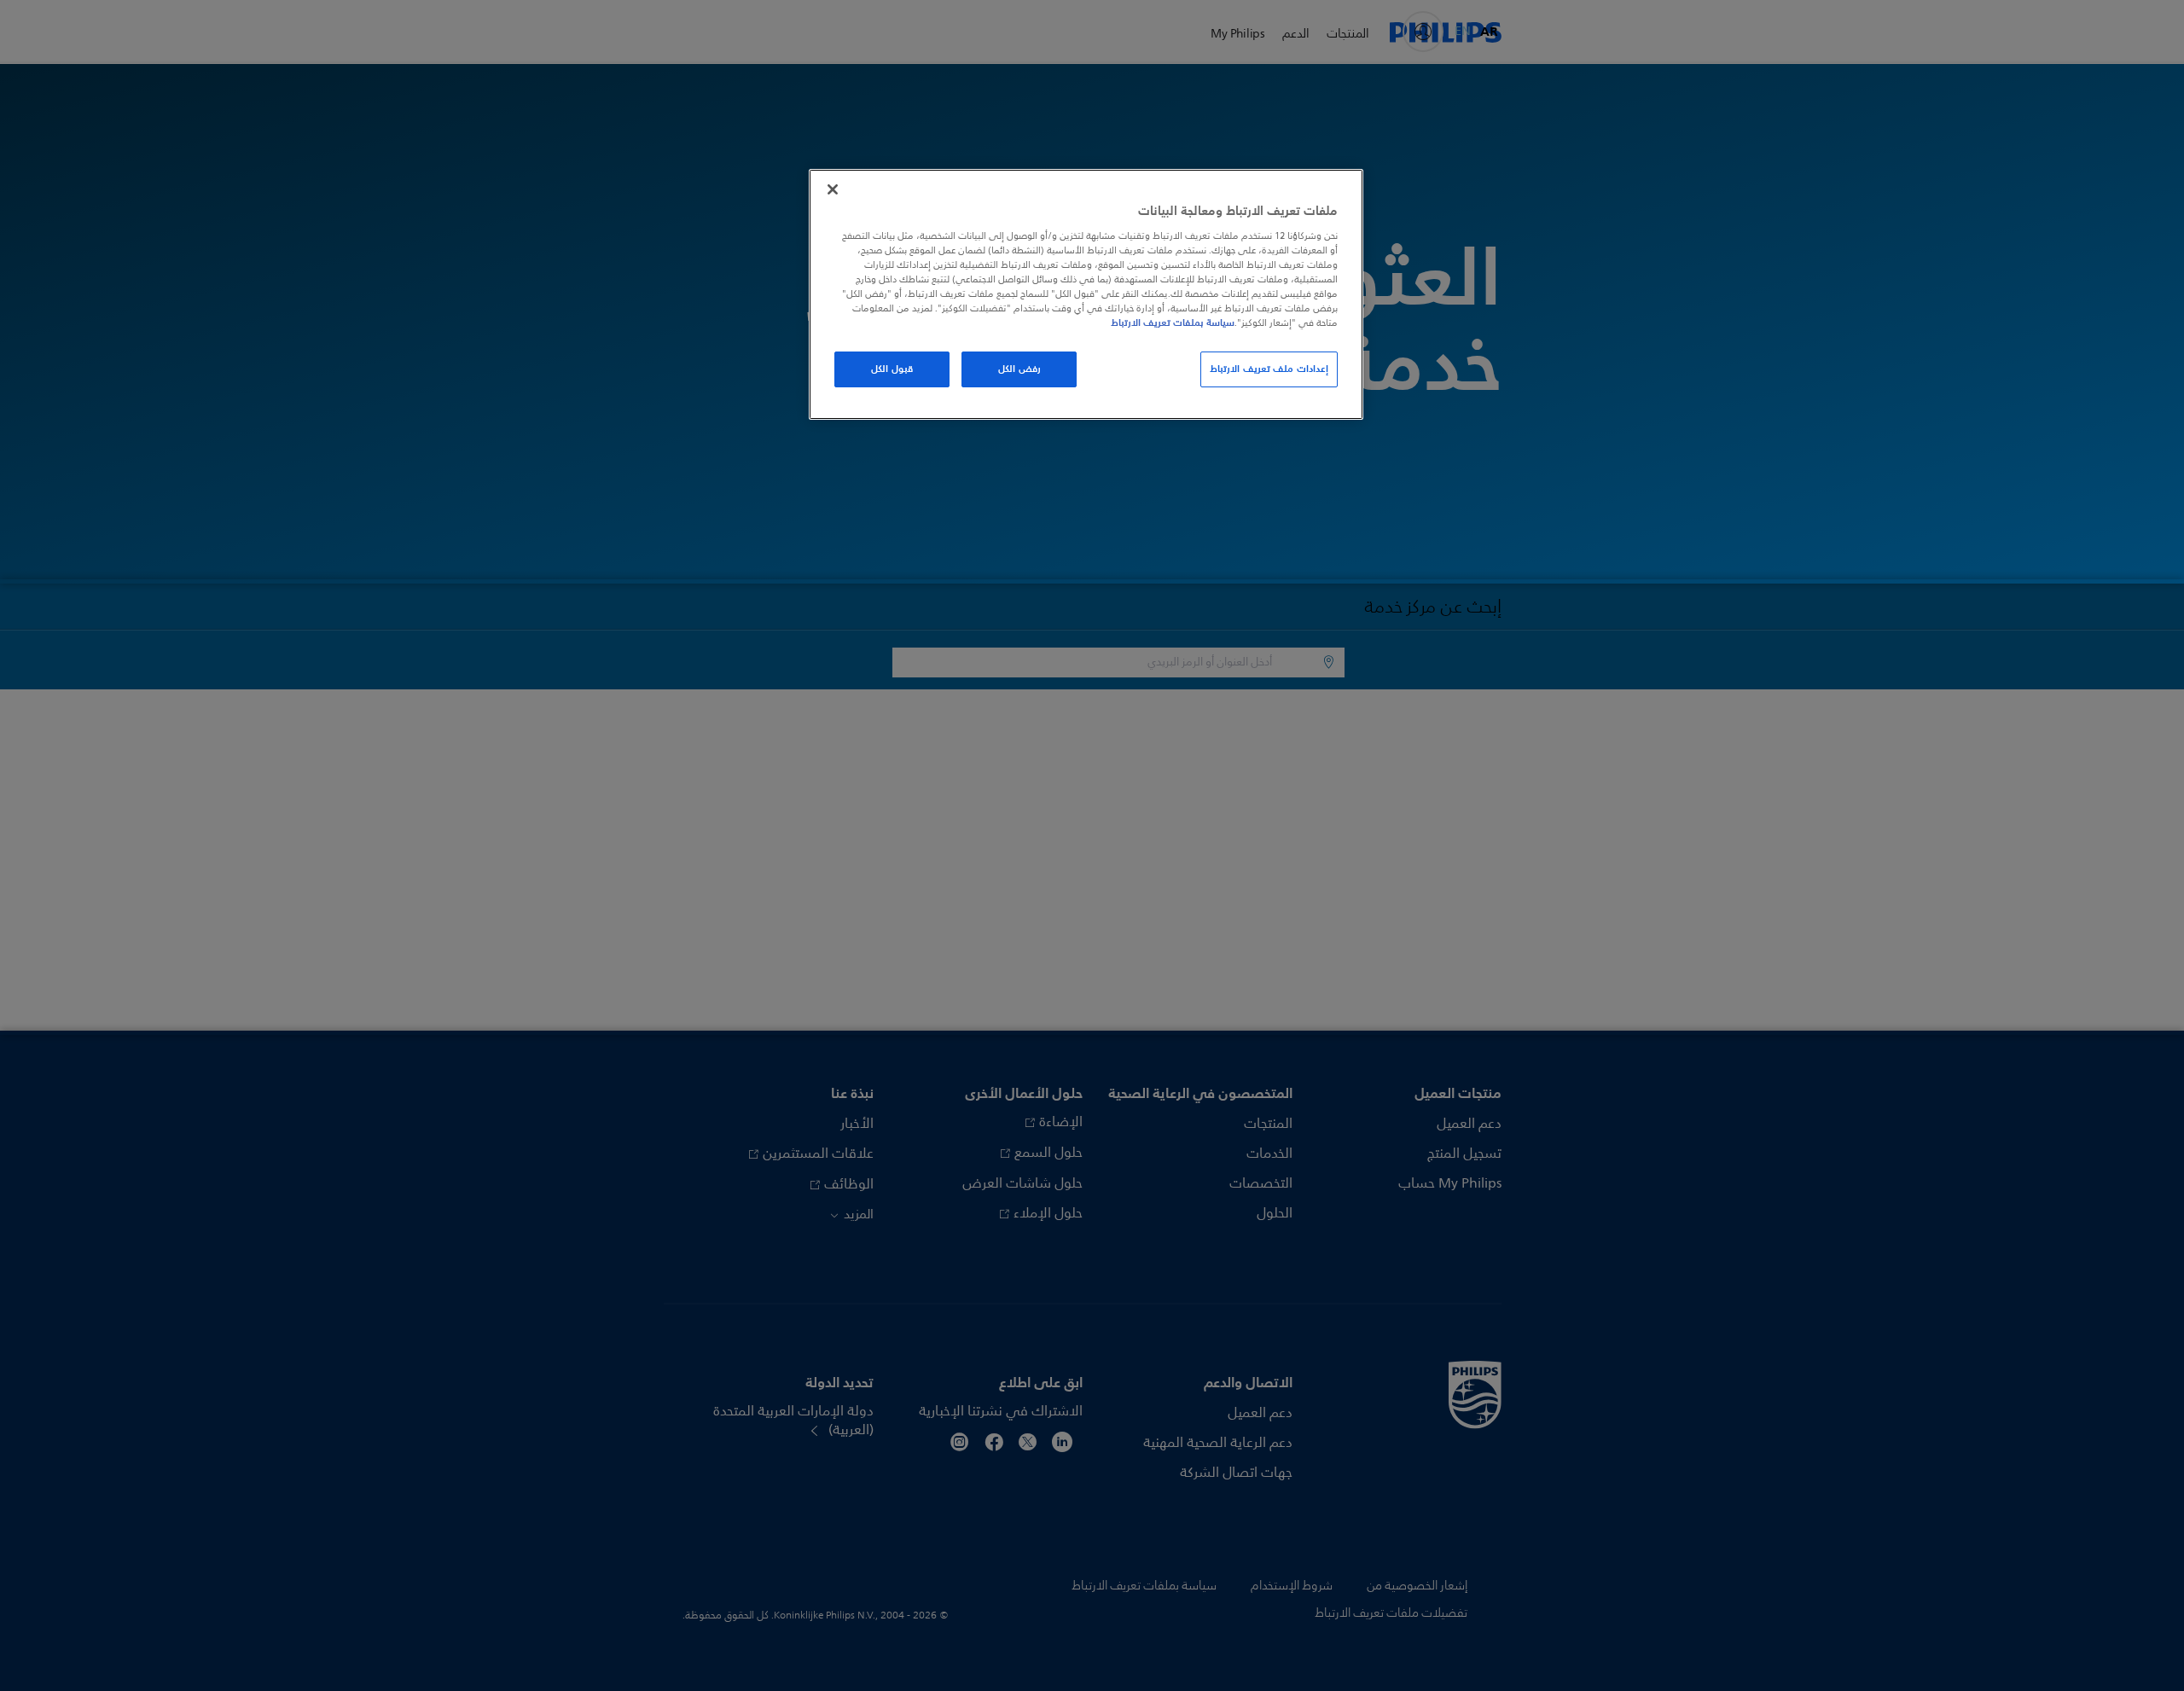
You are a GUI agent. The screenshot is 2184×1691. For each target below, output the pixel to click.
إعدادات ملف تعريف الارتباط (1269, 369)
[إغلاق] (833, 189)
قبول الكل (892, 369)
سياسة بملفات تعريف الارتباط (1173, 323)
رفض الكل (1019, 369)
